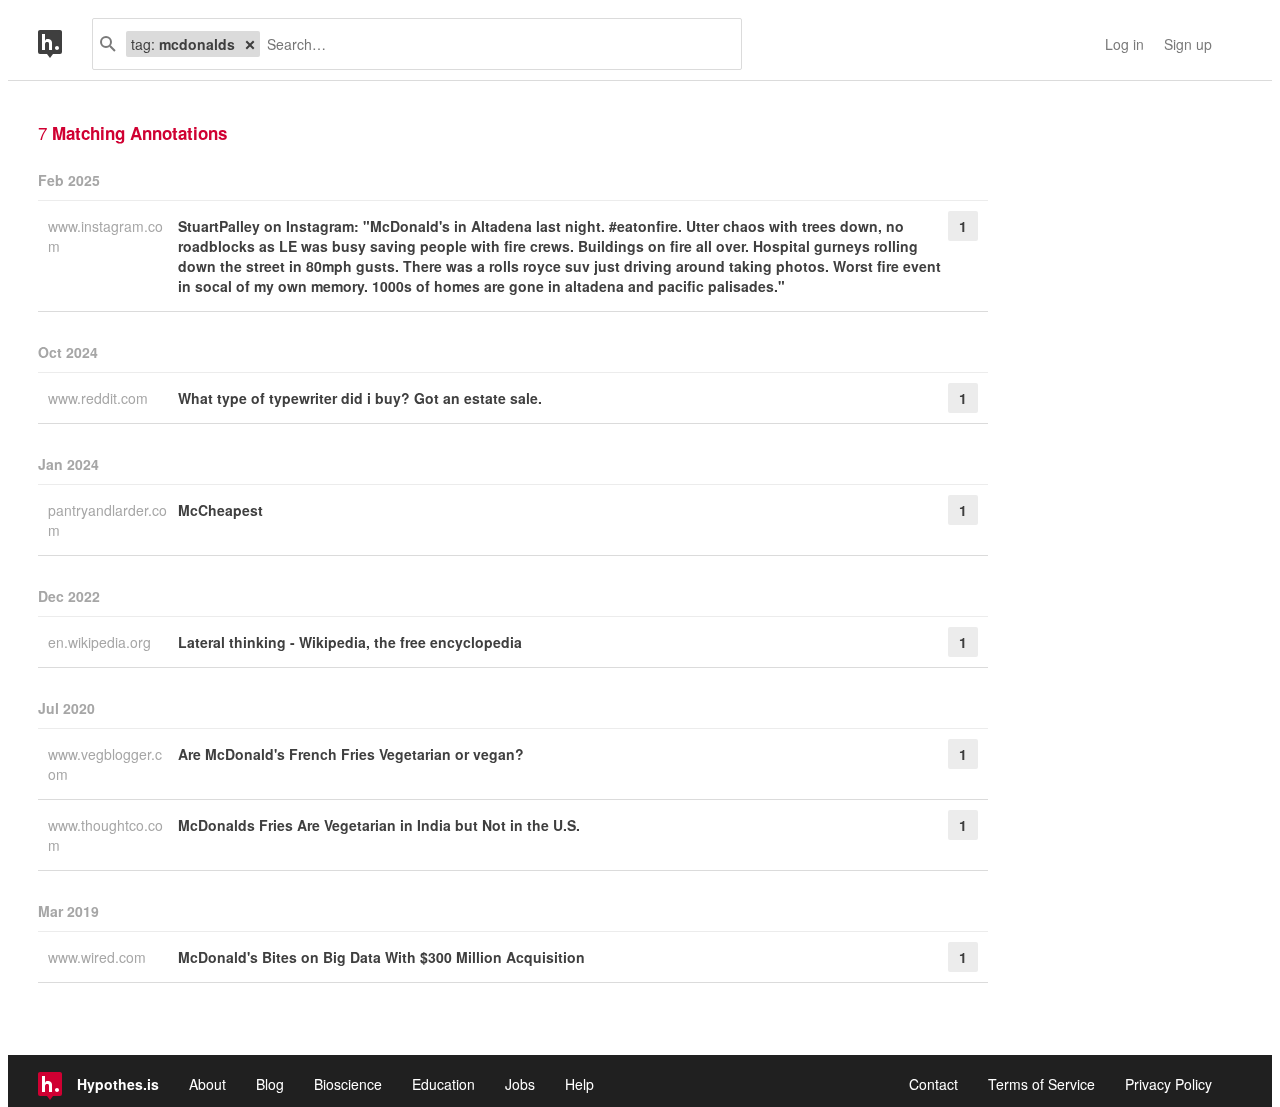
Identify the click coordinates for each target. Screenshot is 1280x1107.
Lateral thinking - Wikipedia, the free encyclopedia (350, 642)
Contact (933, 1084)
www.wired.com (99, 957)
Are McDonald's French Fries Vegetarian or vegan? (351, 754)
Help (579, 1084)
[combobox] (493, 44)
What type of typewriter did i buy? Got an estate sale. (360, 398)
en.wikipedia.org (101, 642)
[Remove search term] (250, 44)
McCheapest (220, 510)
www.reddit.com (100, 398)
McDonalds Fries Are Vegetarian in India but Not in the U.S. (379, 825)
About (207, 1084)
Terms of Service (1041, 1084)
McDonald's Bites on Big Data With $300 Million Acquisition (381, 957)
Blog (270, 1084)
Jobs (520, 1084)
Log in (1124, 44)
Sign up (1188, 44)
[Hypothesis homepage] (65, 44)
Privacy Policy (1168, 1084)
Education (443, 1084)
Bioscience (348, 1084)
